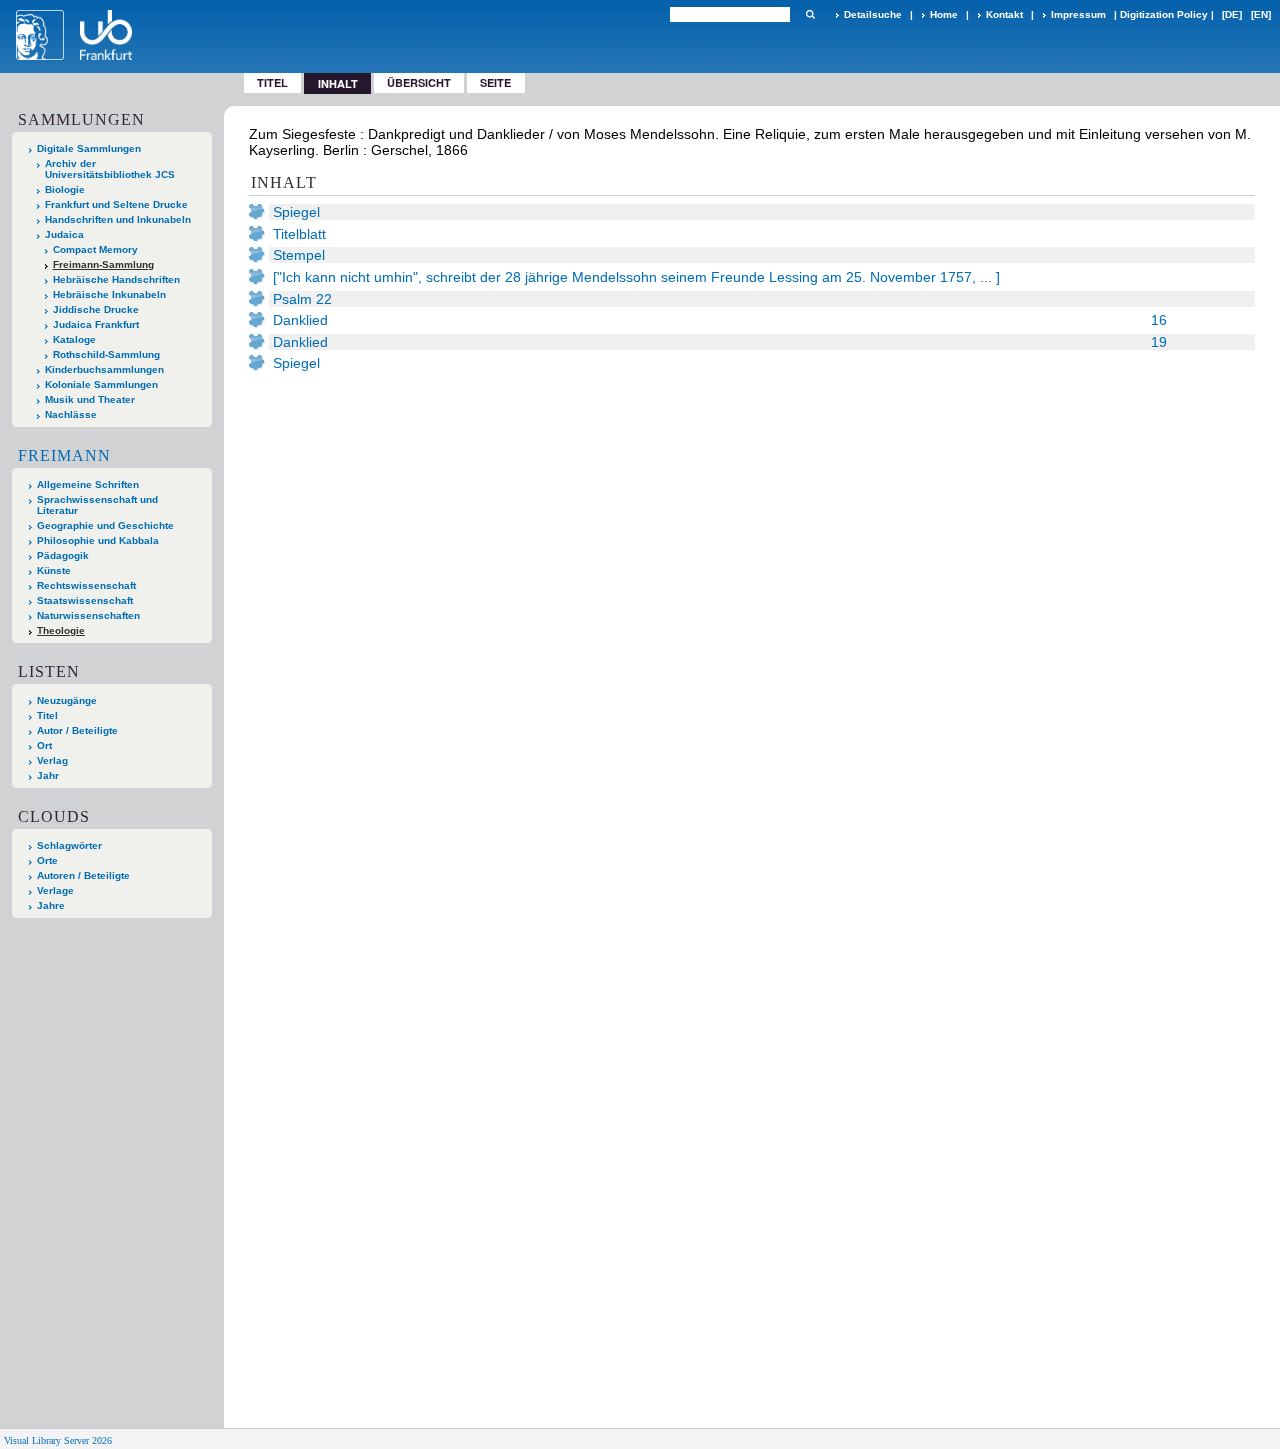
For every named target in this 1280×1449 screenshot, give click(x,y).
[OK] (810, 14)
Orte (47, 860)
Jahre (51, 905)
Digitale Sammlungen (89, 148)
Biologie (65, 189)
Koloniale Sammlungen (101, 384)
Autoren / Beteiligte (83, 875)
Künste (54, 570)
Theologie (61, 630)
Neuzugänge (67, 700)
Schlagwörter (69, 845)
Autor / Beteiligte (77, 730)
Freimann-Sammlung (103, 264)
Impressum (1078, 14)
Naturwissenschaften (88, 615)
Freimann (64, 455)
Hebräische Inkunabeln (109, 294)
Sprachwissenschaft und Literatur (97, 505)
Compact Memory (95, 249)
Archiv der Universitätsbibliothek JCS (110, 169)
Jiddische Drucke (96, 309)
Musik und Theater (90, 399)
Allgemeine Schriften (88, 484)
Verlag (52, 760)
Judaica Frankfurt (96, 324)
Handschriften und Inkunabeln (118, 219)
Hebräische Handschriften (116, 279)
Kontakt (1004, 14)
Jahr (48, 775)
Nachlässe (71, 414)
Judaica (64, 234)
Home (944, 14)
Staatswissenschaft (85, 600)
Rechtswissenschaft (86, 585)
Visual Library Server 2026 (58, 1440)
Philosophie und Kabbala (98, 540)
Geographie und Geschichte (105, 525)
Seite (495, 82)
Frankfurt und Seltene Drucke (116, 204)
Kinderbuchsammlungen (104, 369)
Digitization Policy (1164, 14)
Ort (44, 745)
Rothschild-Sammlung (106, 354)
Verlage (55, 890)
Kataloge (74, 339)
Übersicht (419, 82)
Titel (272, 82)
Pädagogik (63, 555)
